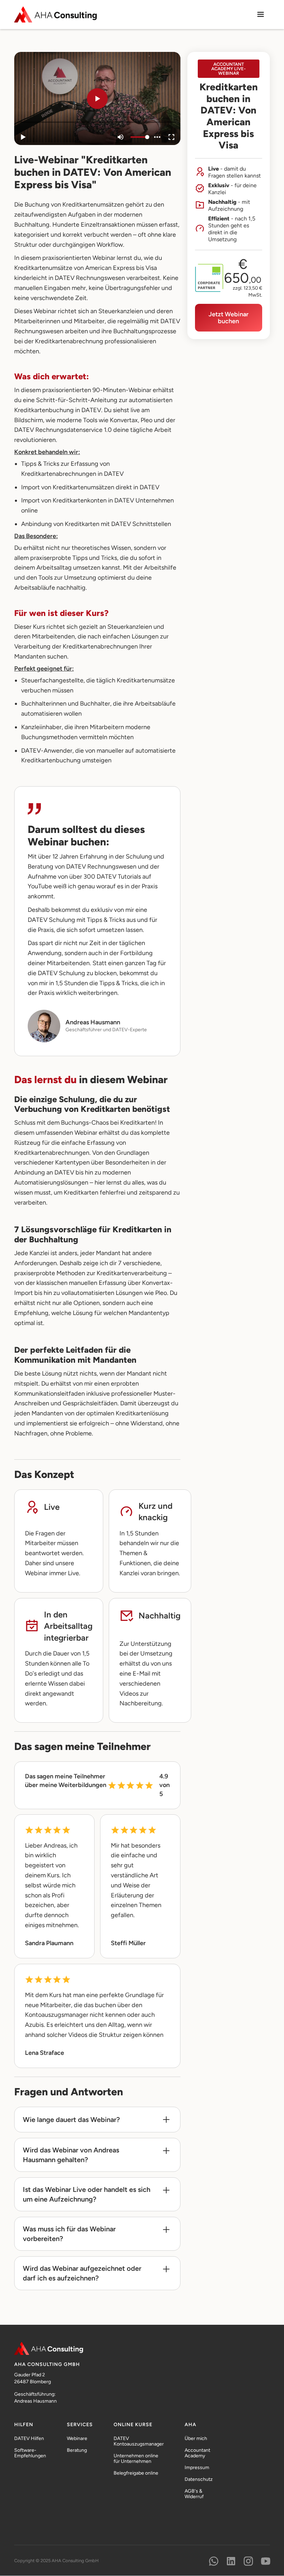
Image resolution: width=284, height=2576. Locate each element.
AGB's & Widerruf (194, 2494)
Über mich (196, 2439)
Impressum (197, 2468)
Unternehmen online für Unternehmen (136, 2459)
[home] (56, 14)
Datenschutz (199, 2479)
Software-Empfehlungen (30, 2453)
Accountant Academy (197, 2453)
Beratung (77, 2450)
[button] (260, 15)
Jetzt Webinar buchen (229, 318)
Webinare (77, 2439)
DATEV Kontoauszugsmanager (139, 2441)
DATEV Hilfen (29, 2439)
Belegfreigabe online (136, 2473)
